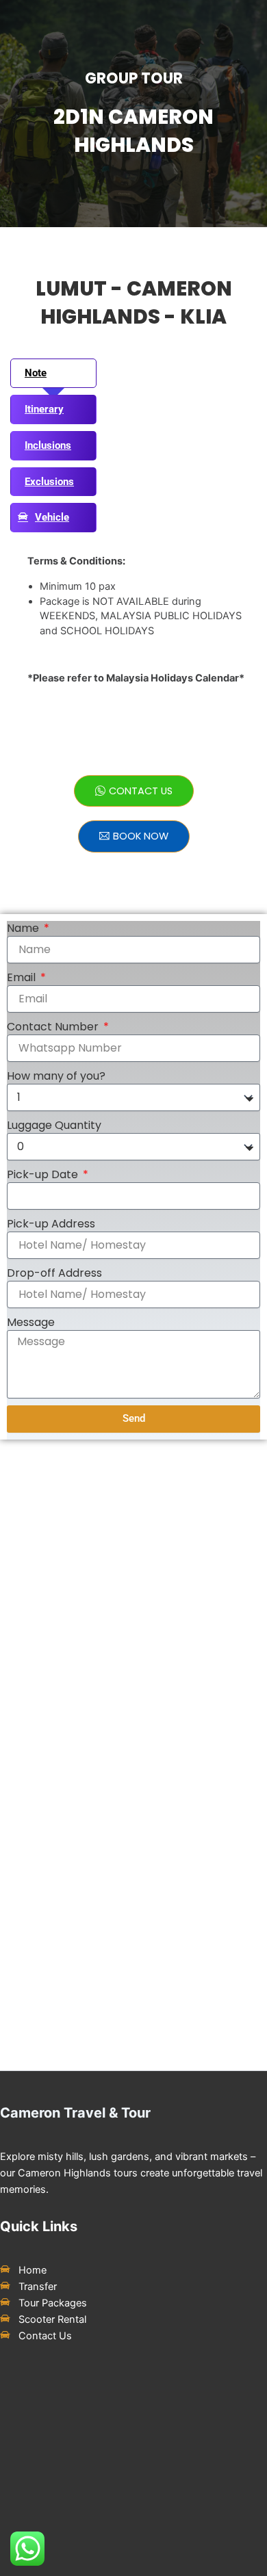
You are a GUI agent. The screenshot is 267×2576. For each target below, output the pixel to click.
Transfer (38, 2287)
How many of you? (56, 1076)
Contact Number (54, 1027)
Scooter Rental (52, 2319)
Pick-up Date (44, 1175)
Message (31, 1323)
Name (24, 928)
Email (23, 978)
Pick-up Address (51, 1224)
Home (33, 2270)
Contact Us (45, 2336)
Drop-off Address (54, 1273)
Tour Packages (53, 2303)
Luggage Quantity (54, 1126)
